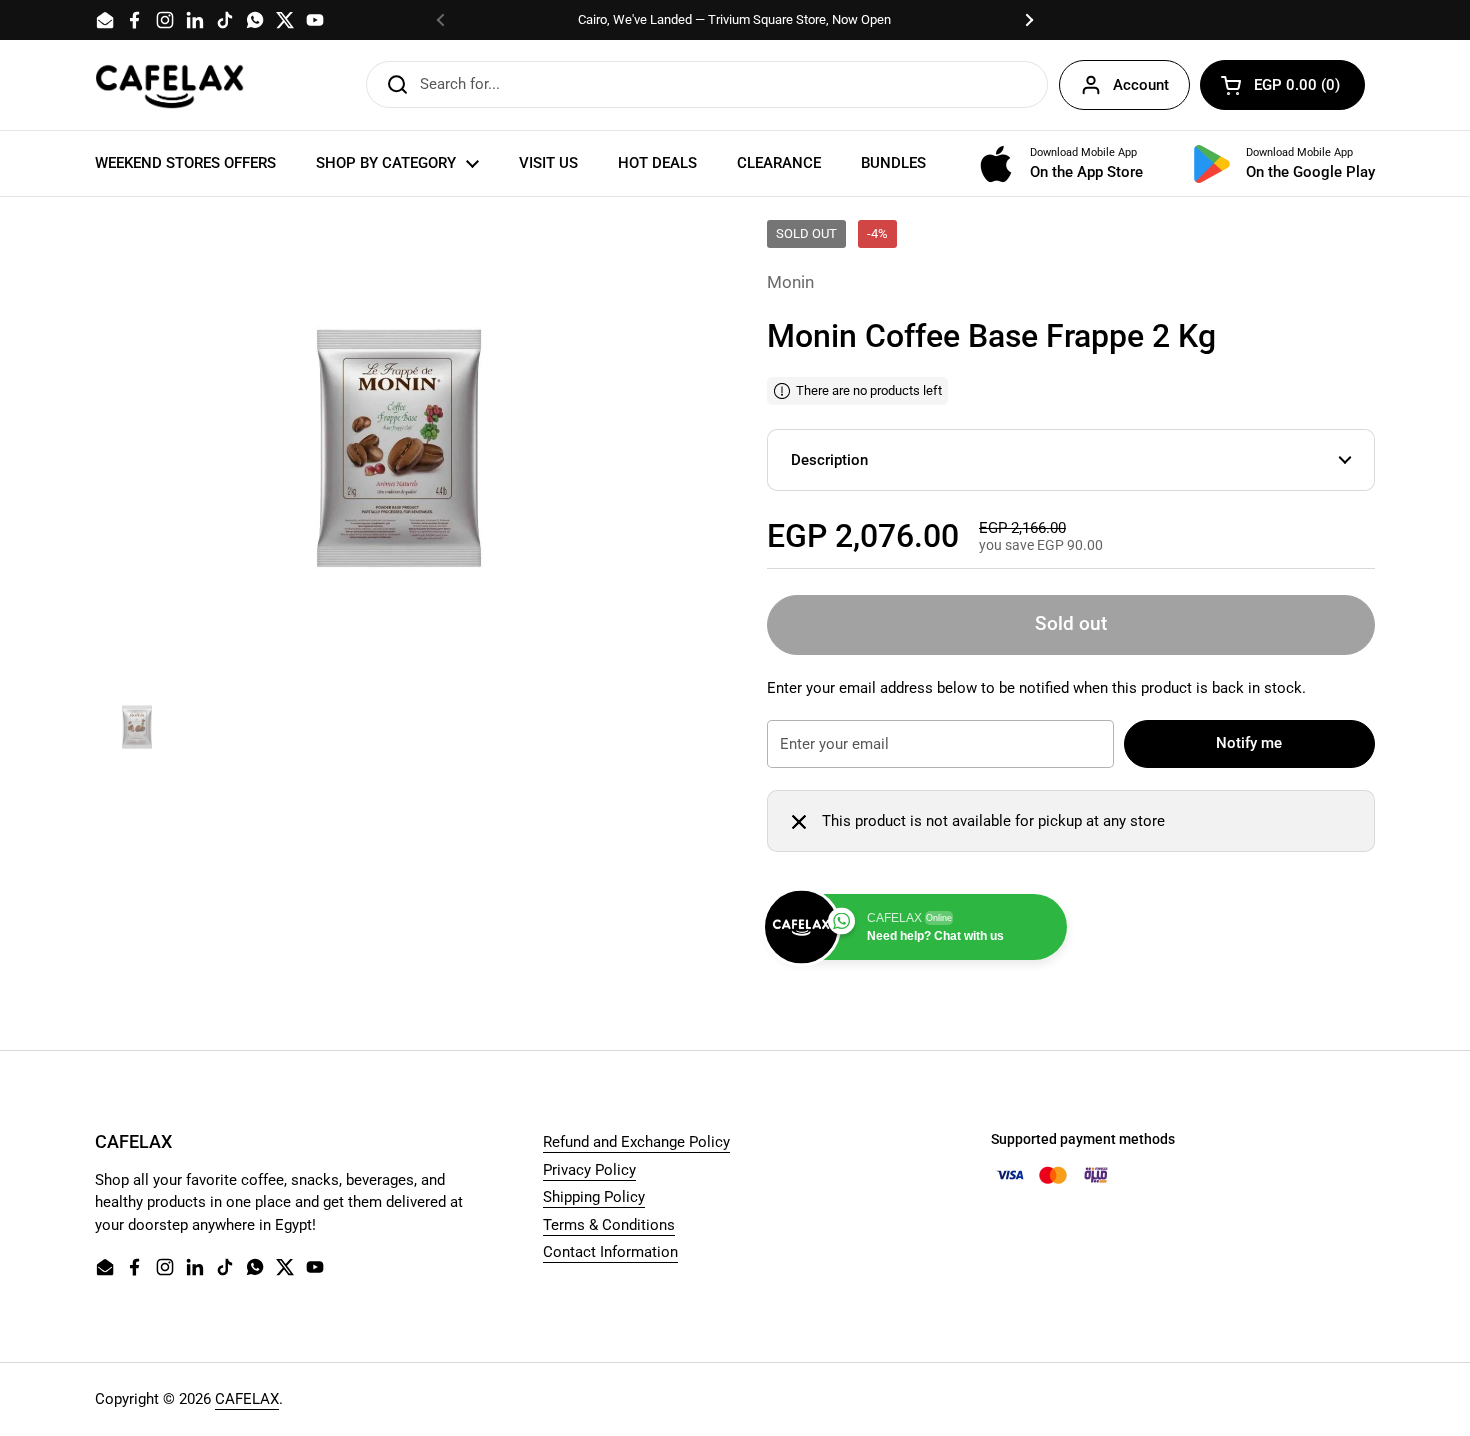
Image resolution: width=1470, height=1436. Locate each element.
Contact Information (610, 1252)
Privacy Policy (589, 1170)
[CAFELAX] (170, 85)
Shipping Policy (594, 1197)
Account (1141, 85)
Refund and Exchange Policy (636, 1142)
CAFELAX (247, 1399)
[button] (1282, 85)
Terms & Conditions (609, 1225)
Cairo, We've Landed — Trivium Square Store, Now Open (734, 19)
